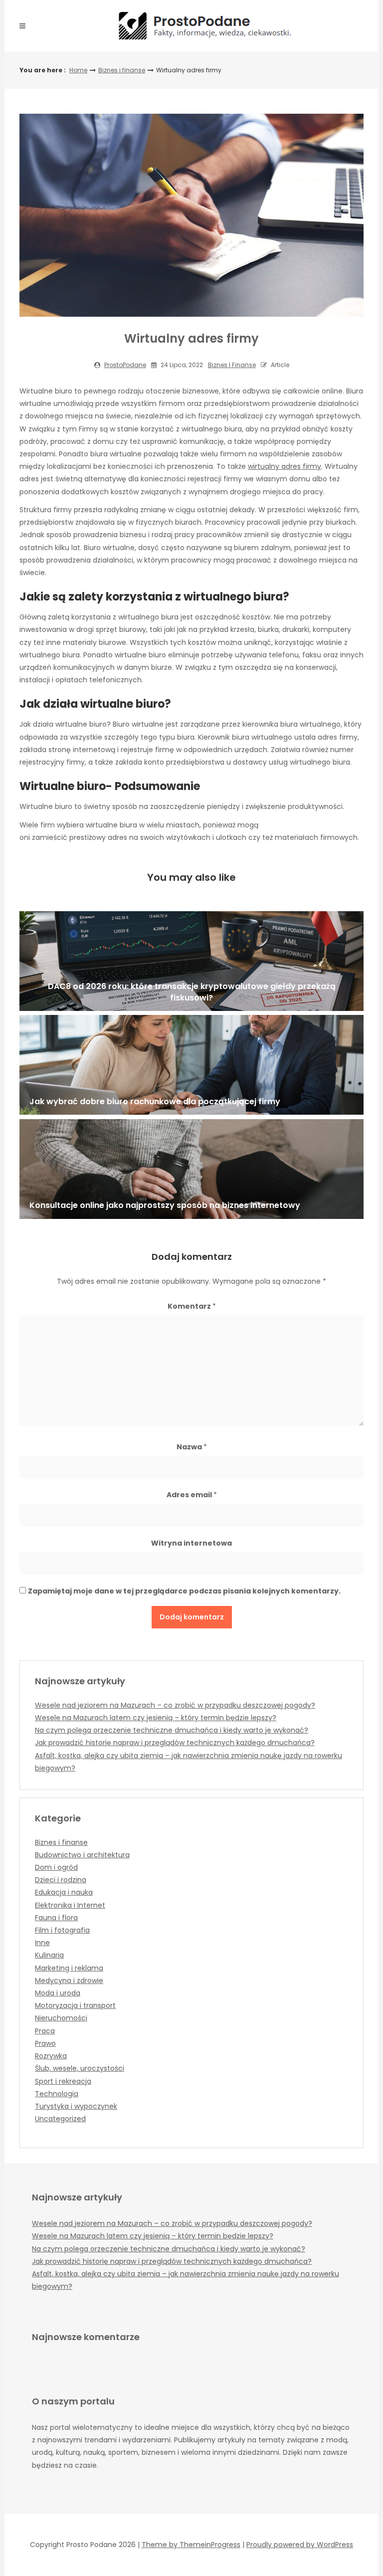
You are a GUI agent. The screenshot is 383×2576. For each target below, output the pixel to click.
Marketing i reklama (69, 1968)
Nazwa (192, 1447)
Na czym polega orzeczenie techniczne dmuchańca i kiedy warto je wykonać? (172, 1730)
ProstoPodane (125, 365)
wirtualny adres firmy (285, 466)
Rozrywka (51, 2056)
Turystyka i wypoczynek (76, 2106)
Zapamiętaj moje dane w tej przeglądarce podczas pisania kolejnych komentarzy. (184, 1591)
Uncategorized (60, 2119)
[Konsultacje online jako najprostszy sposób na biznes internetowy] (191, 1169)
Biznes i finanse (122, 70)
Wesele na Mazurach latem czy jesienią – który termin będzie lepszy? (156, 1718)
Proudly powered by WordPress (300, 2545)
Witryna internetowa (191, 1543)
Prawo (45, 2043)
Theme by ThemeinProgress (191, 2545)
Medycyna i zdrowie (69, 1981)
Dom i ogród (56, 1867)
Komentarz (192, 1306)
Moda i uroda (58, 1993)
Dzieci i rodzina (61, 1880)
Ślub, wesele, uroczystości (80, 2068)
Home (78, 70)
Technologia (57, 2094)
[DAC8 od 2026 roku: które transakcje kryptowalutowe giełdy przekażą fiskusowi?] (191, 961)
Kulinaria (49, 1955)
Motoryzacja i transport (75, 2005)
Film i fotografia (62, 1930)
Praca (45, 2031)
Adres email (192, 1495)
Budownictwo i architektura (82, 1855)
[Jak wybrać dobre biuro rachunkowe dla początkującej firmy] (191, 1065)
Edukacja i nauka (64, 1892)
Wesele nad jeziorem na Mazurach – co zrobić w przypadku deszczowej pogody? (175, 1705)
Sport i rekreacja (63, 2081)
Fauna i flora (56, 1918)
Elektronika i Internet (70, 1905)
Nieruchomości (61, 2018)
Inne (42, 1943)
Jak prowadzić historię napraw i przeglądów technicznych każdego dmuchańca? (175, 1743)
